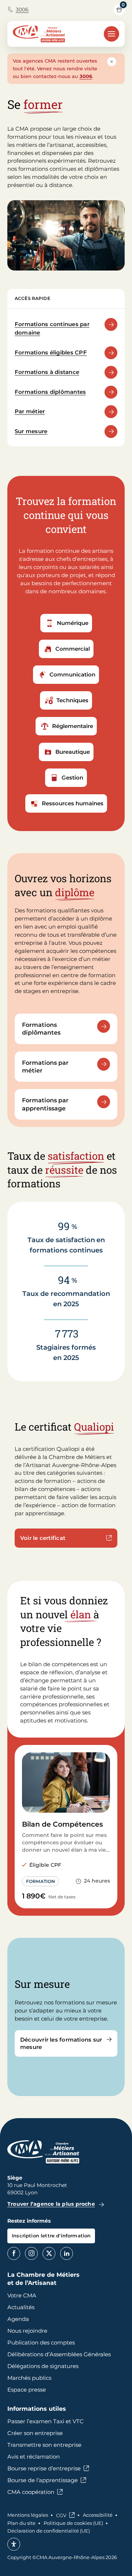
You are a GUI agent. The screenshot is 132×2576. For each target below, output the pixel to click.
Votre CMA (22, 2295)
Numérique (73, 623)
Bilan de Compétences (63, 1824)
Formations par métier (45, 1067)
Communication (72, 674)
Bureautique (73, 752)
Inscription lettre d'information (51, 2236)
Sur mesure (31, 431)
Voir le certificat (43, 1538)
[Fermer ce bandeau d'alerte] (112, 62)
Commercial (73, 649)
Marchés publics (29, 2378)
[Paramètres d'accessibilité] (14, 2544)
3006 (22, 10)
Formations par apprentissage (45, 1104)
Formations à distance (47, 372)
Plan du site (21, 2523)
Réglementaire (73, 726)
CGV (61, 2515)
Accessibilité (98, 2515)
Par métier (30, 411)
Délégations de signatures (43, 2366)
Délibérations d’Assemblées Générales (59, 2354)
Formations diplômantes (50, 392)
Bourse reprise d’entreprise (44, 2468)
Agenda (18, 2319)
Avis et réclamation (34, 2457)
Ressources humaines (73, 803)
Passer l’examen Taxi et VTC (45, 2421)
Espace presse (27, 2390)
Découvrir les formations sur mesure (61, 2043)
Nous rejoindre (27, 2331)
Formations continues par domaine (52, 328)
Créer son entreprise (35, 2433)
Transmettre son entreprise (44, 2445)
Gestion (72, 778)
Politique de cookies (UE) (73, 2523)
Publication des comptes (41, 2342)
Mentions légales (28, 2515)
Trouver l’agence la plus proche (51, 2204)
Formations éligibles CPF (51, 352)
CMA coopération (31, 2492)
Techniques (72, 700)
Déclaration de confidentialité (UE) (49, 2531)
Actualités (21, 2307)
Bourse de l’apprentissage (43, 2480)
